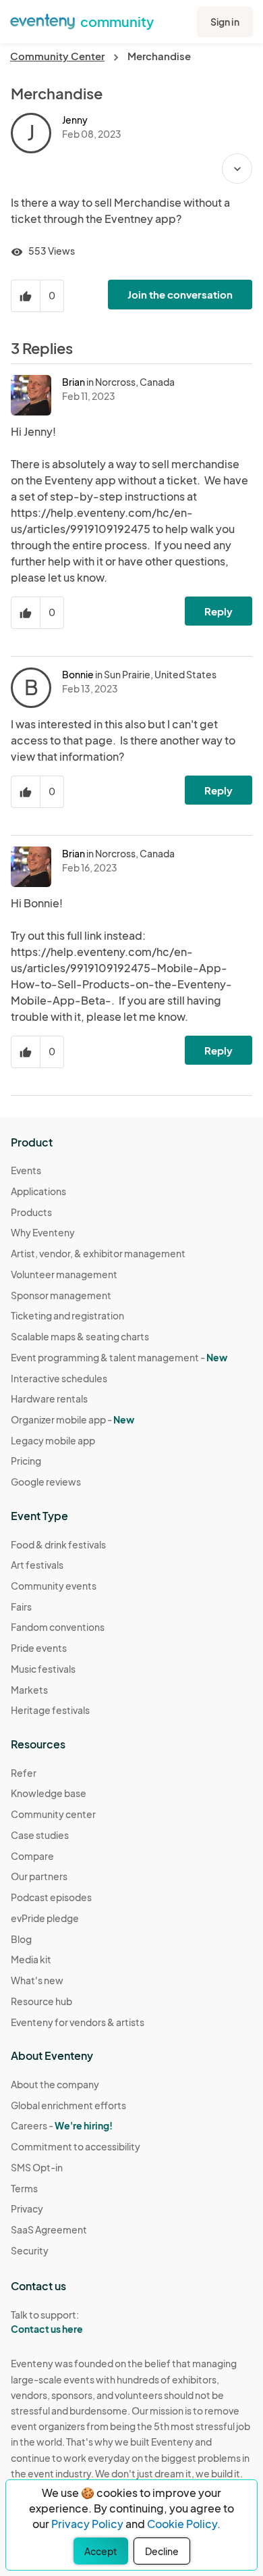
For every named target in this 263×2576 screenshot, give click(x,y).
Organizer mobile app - (72, 1419)
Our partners (39, 1876)
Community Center (57, 56)
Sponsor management (61, 1295)
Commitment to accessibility (76, 2146)
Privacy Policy (87, 2524)
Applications (38, 1191)
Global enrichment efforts (68, 2105)
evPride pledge (45, 1918)
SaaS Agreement (49, 2229)
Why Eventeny (43, 1232)
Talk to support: (47, 2322)
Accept (101, 2551)
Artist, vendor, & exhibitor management (98, 1253)
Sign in (225, 22)
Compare (32, 1856)
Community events (54, 1586)
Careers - (62, 2125)
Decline (162, 2551)
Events (26, 1170)
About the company (55, 2084)
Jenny (75, 120)
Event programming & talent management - (119, 1357)
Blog (21, 1939)
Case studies (40, 1835)
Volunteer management (64, 1274)
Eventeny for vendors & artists (78, 2022)
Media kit (31, 1959)
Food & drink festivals (58, 1544)
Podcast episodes (51, 1897)
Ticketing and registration (67, 1315)
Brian (74, 382)
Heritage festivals (50, 1710)
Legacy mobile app (53, 1440)
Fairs (21, 1607)
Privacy (27, 2208)
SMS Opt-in (37, 2167)
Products (31, 1212)
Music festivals (43, 1669)
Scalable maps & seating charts (80, 1336)
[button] (237, 169)
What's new (37, 1980)
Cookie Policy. (184, 2524)
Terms (24, 2188)
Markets (29, 1690)
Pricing (26, 1461)
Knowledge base (49, 1793)
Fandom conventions (58, 1627)
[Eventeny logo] (42, 20)
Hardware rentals (49, 1398)
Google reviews (46, 1482)
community (117, 21)
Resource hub (41, 2001)
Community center (53, 1814)
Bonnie (78, 674)
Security (30, 2250)
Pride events (39, 1648)
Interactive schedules (59, 1378)
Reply (218, 611)
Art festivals (37, 1565)
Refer (24, 1773)
